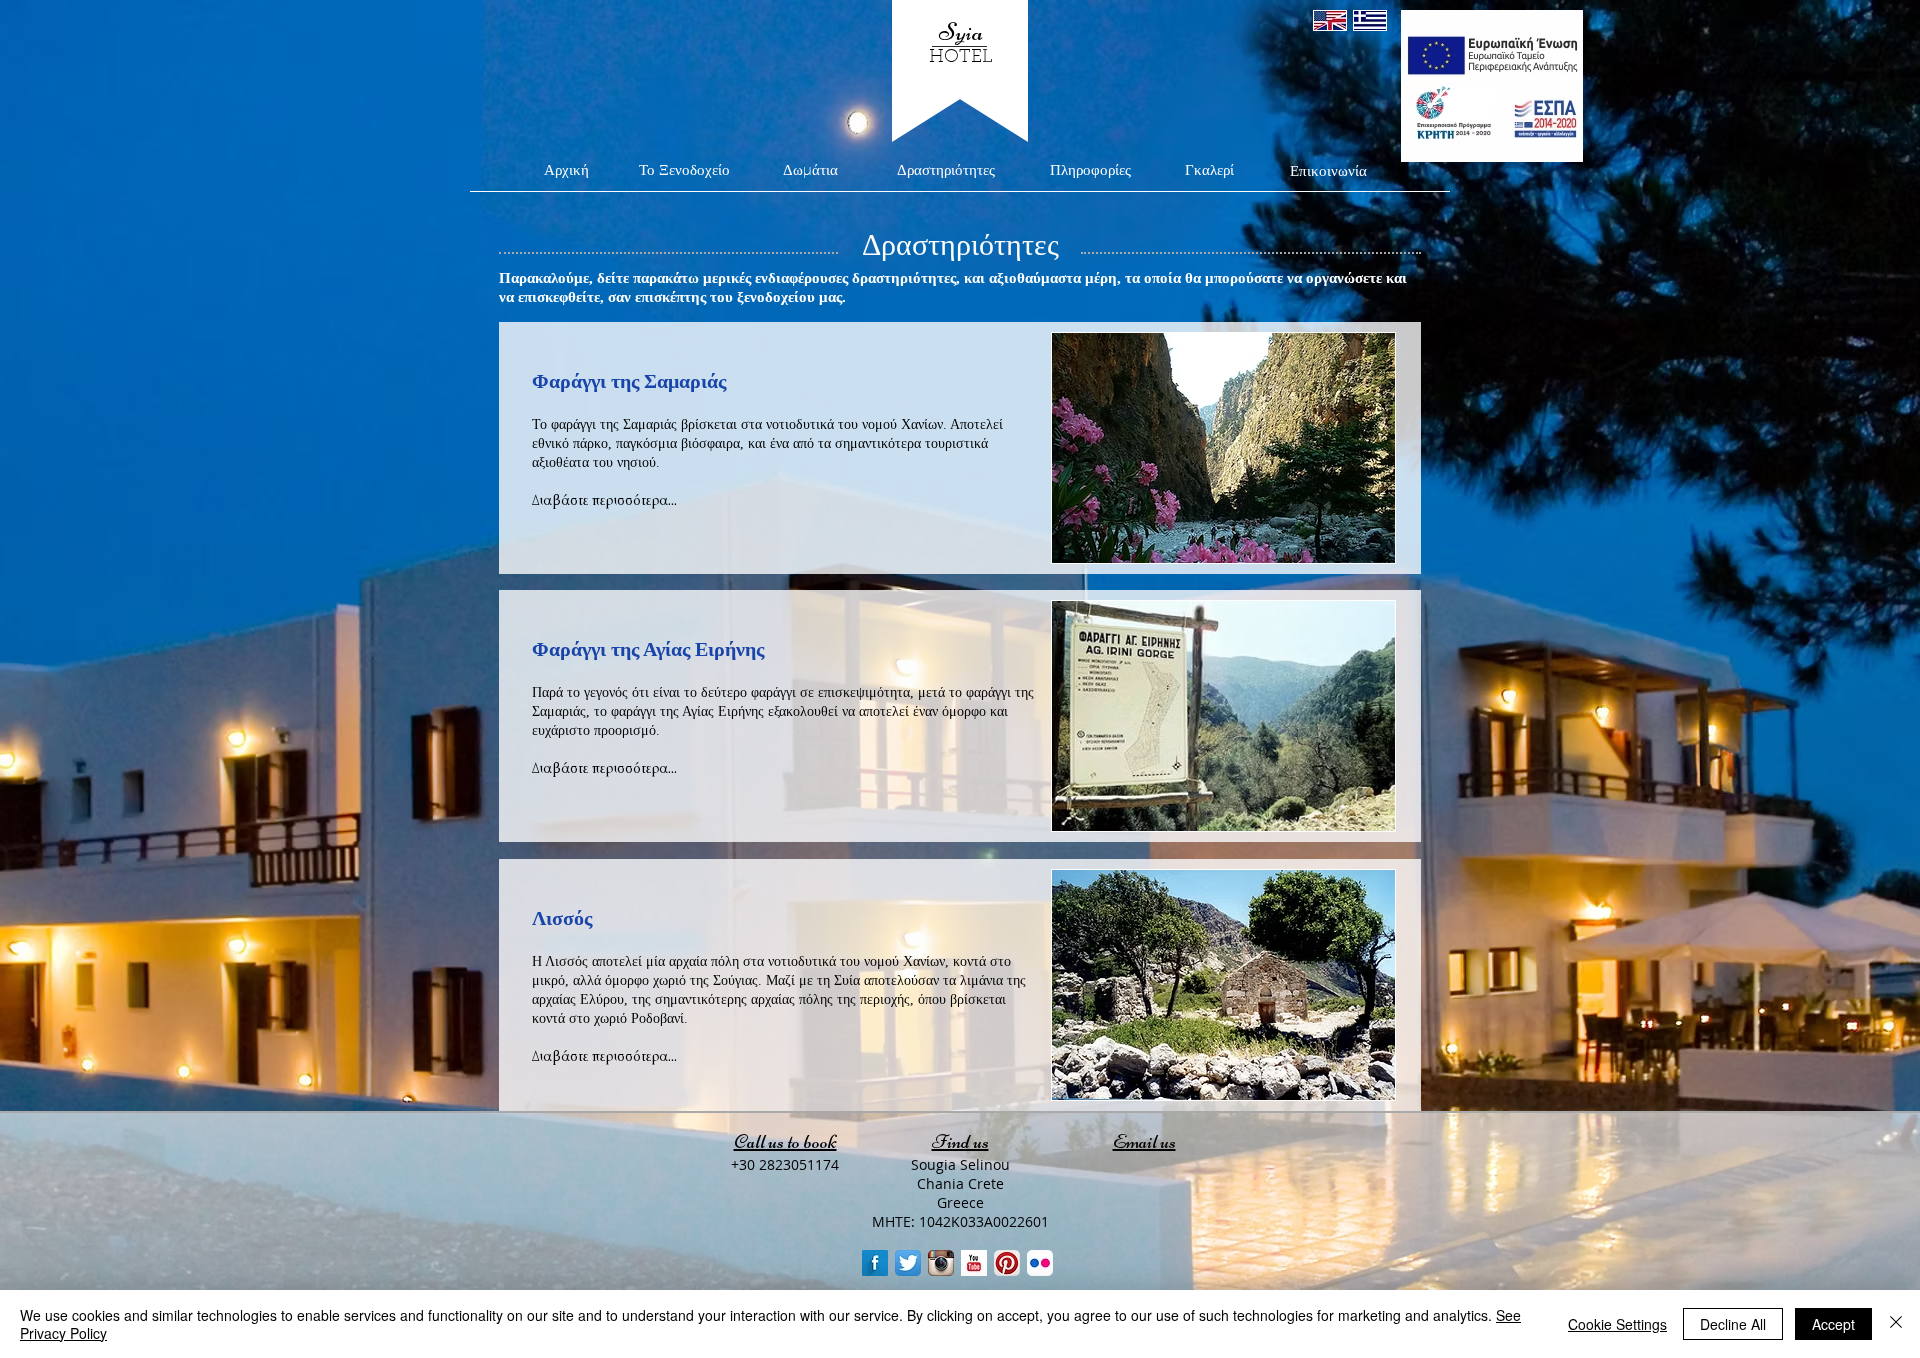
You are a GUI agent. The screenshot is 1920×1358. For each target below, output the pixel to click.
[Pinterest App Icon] (1007, 1263)
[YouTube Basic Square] (974, 1263)
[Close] (1896, 1324)
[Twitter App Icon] (908, 1263)
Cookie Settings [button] (1617, 1324)
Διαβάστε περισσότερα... (604, 768)
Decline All (1733, 1324)
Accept (1833, 1324)
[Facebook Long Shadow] (875, 1263)
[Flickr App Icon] (1040, 1263)
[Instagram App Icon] (941, 1263)
